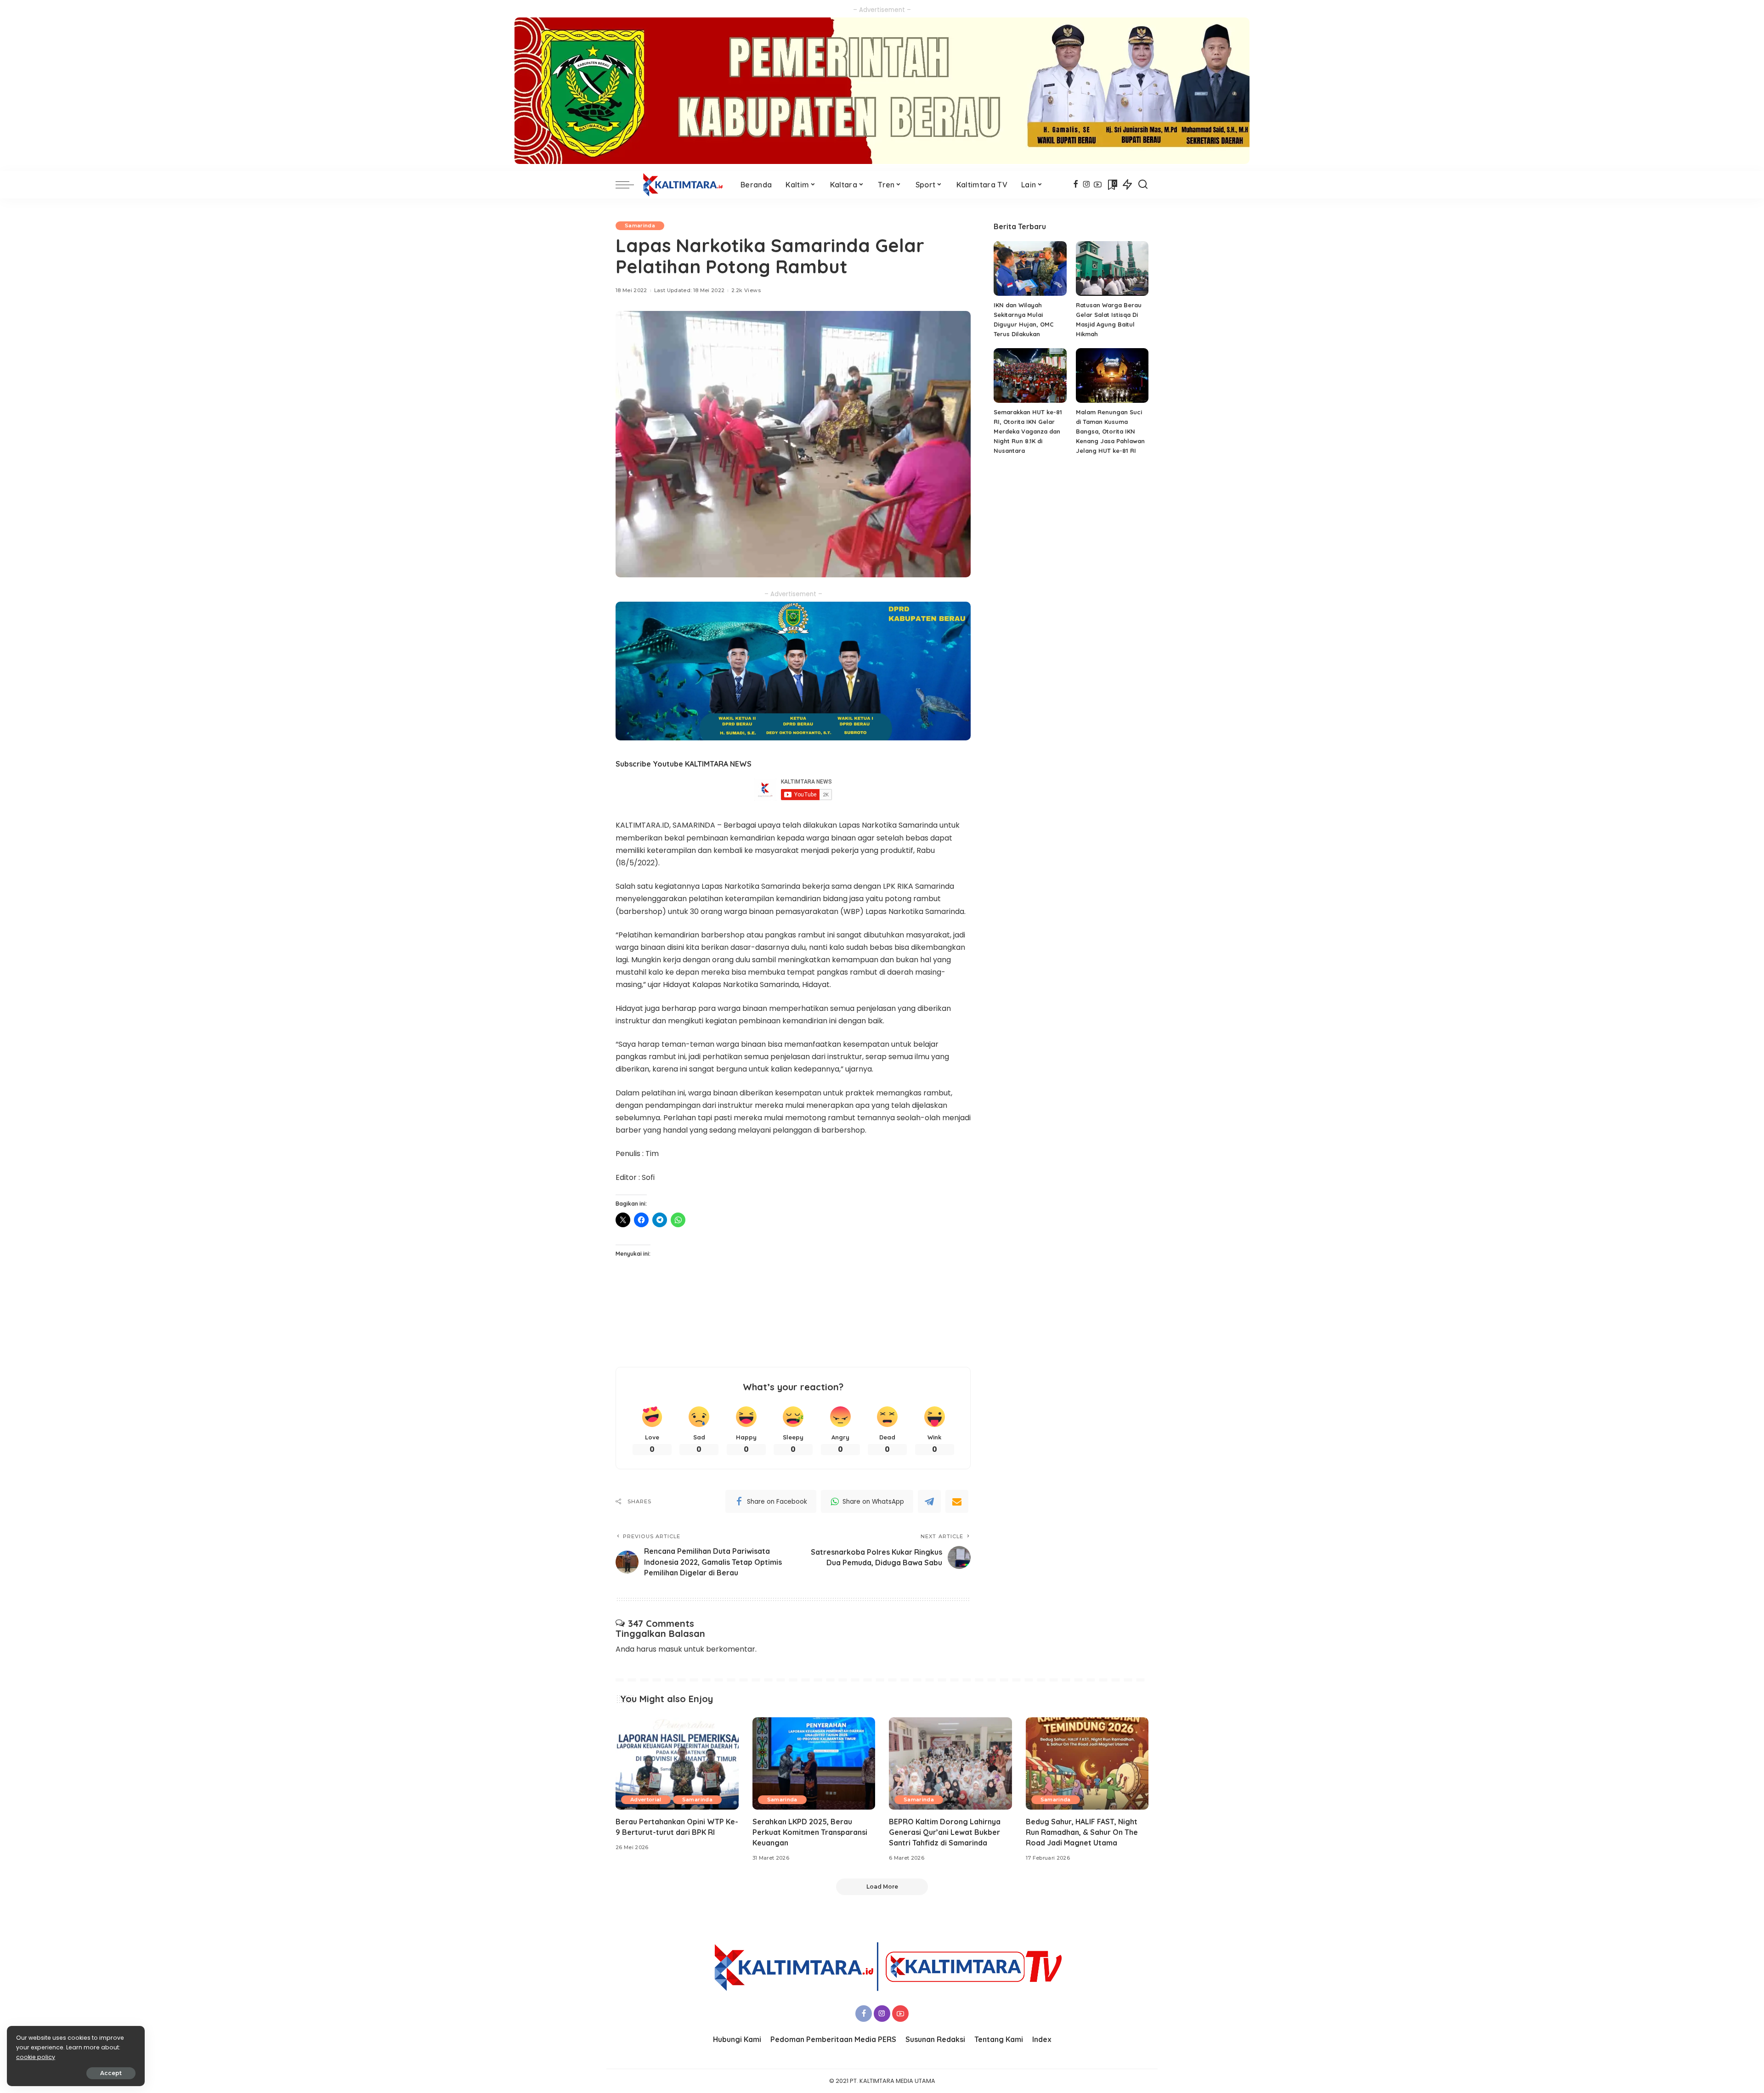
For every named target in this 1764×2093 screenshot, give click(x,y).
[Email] (957, 1501)
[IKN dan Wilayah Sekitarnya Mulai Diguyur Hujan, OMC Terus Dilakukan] (1030, 268)
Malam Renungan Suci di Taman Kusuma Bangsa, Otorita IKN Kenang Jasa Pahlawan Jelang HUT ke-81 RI (1110, 431)
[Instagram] (1087, 185)
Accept (111, 2073)
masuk (670, 1649)
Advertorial (646, 1800)
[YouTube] (1098, 185)
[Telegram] (929, 1501)
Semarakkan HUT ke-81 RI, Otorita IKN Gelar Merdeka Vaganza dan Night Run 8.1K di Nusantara (1028, 431)
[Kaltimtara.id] (685, 185)
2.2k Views (746, 290)
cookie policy (36, 2057)
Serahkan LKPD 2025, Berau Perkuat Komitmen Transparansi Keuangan (810, 1832)
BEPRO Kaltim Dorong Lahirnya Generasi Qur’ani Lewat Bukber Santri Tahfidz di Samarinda (945, 1832)
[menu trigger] (629, 185)
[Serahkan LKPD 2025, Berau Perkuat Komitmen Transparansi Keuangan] (814, 1763)
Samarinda (640, 226)
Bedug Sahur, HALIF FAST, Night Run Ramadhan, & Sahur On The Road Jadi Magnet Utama (1082, 1832)
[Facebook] (1076, 185)
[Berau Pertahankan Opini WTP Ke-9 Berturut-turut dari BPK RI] (677, 1763)
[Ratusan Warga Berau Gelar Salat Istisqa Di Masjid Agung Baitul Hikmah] (1112, 268)
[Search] (1143, 185)
